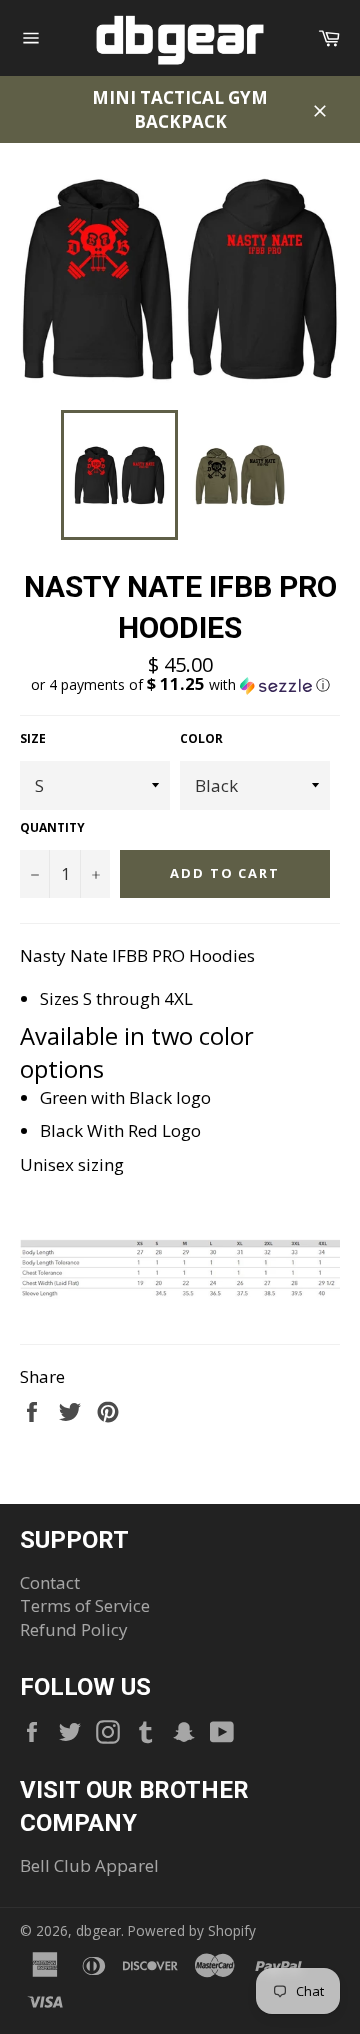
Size (33, 739)
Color (201, 739)
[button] (180, 685)
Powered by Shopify (192, 1930)
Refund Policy (74, 1629)
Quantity (52, 828)
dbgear (98, 1930)
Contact (50, 1582)
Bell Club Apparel (89, 1865)
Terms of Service (85, 1605)
